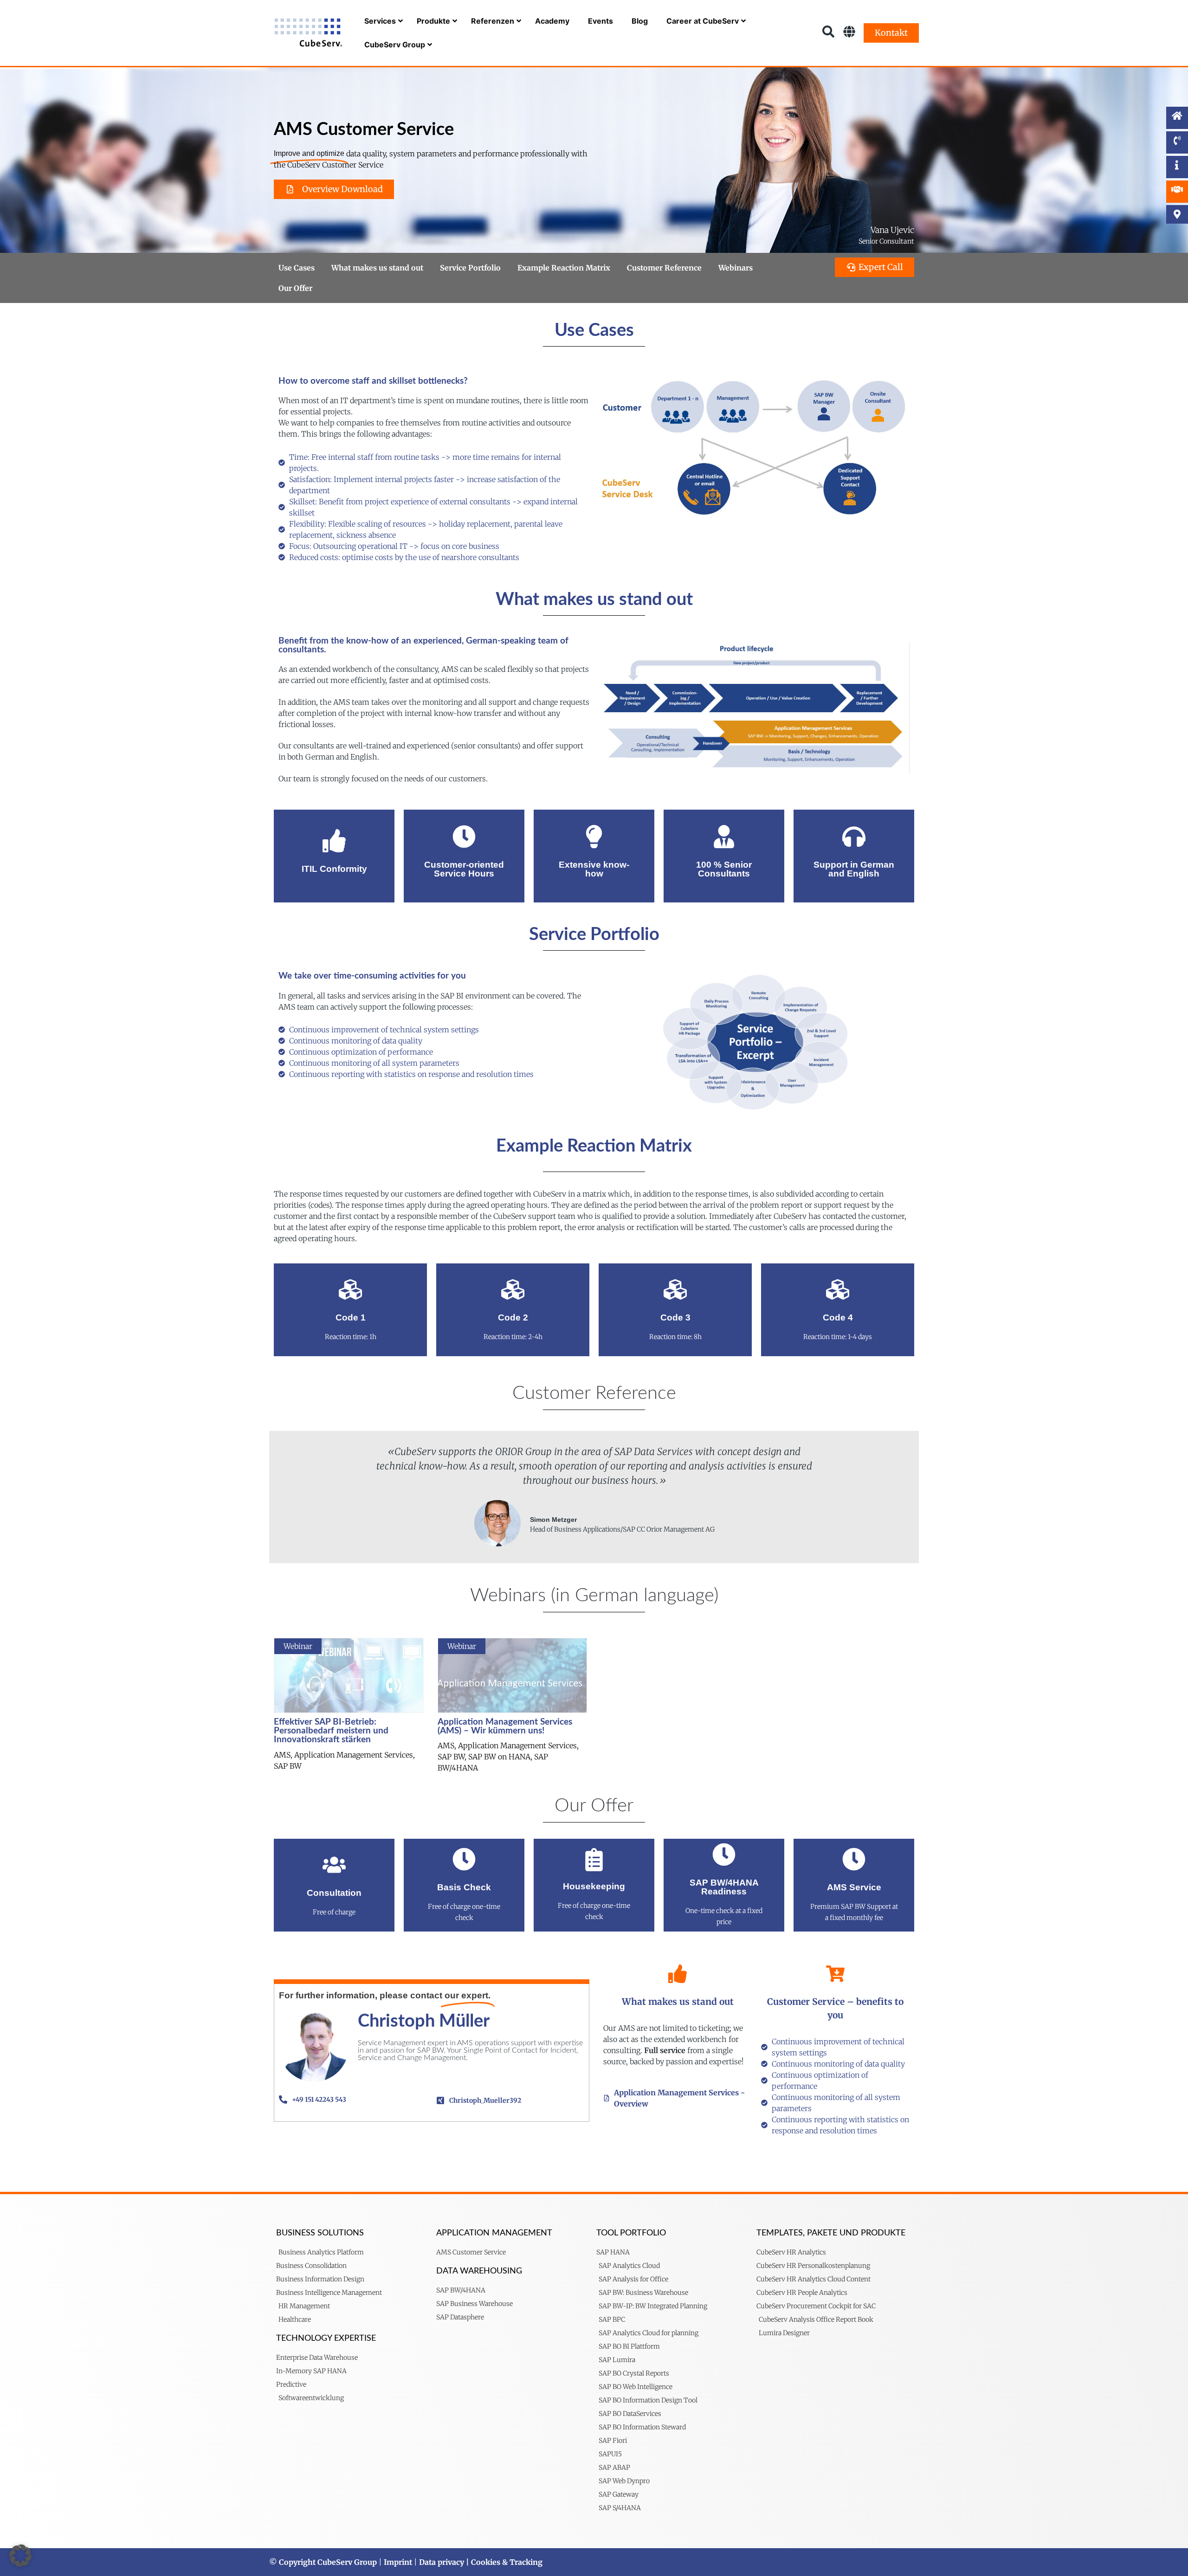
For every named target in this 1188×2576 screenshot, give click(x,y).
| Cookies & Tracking (503, 2562)
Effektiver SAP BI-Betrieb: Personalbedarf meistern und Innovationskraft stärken (331, 1731)
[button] (20, 2556)
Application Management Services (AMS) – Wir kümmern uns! (505, 1726)
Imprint (398, 2562)
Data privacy (442, 2562)
